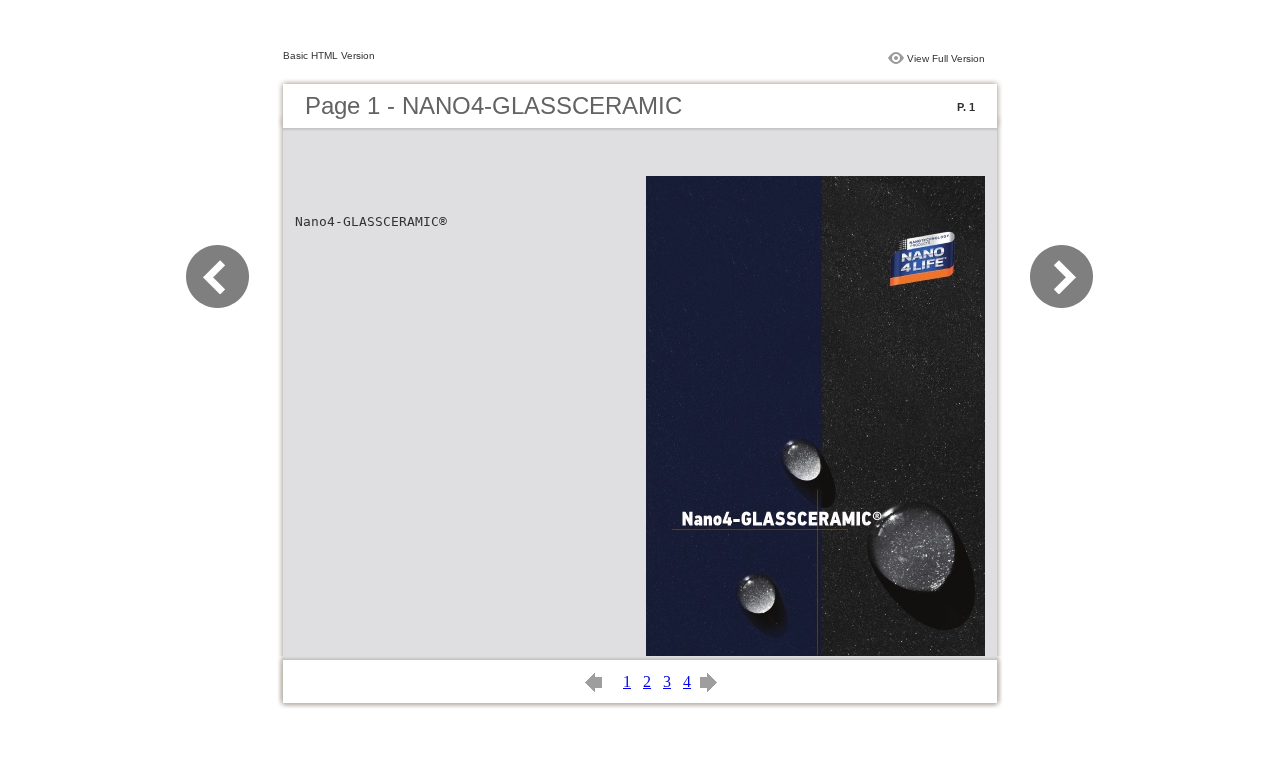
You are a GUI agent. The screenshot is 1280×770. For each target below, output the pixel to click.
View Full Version (946, 58)
